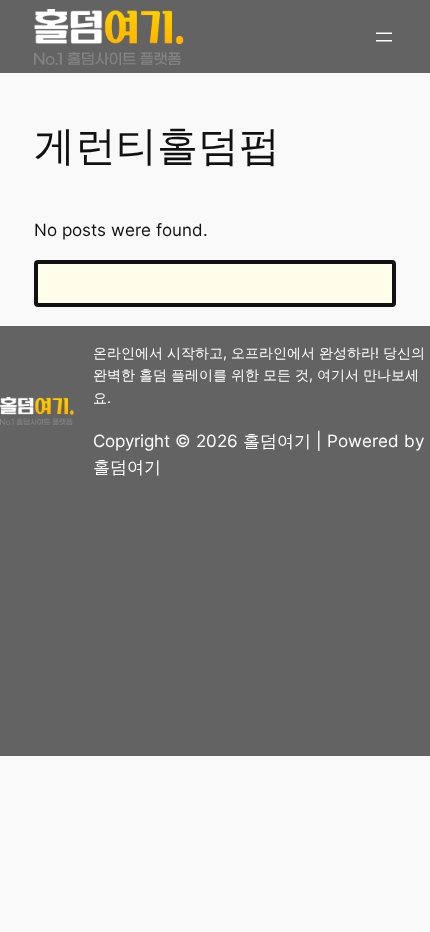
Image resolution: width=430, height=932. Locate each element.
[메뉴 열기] (384, 37)
